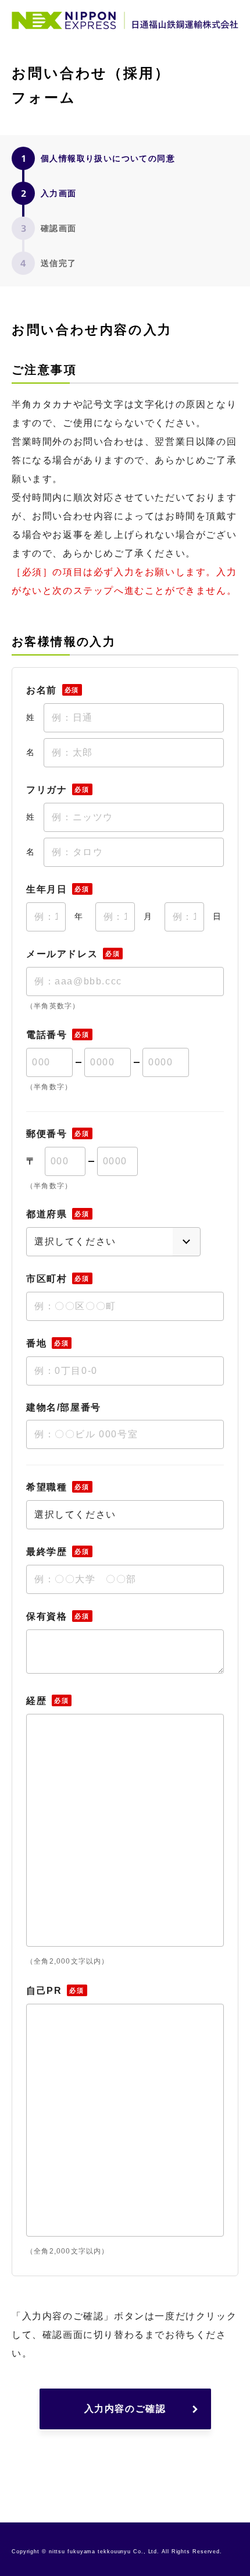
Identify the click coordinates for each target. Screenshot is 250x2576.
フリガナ (58, 790)
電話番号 (58, 1035)
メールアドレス (73, 954)
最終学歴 (58, 1552)
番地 (47, 1343)
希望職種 (58, 1487)
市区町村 (58, 1279)
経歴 (47, 1701)
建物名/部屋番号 (64, 1408)
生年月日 (58, 889)
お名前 (53, 690)
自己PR (55, 1991)
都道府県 (58, 1214)
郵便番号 (58, 1134)
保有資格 (58, 1616)
